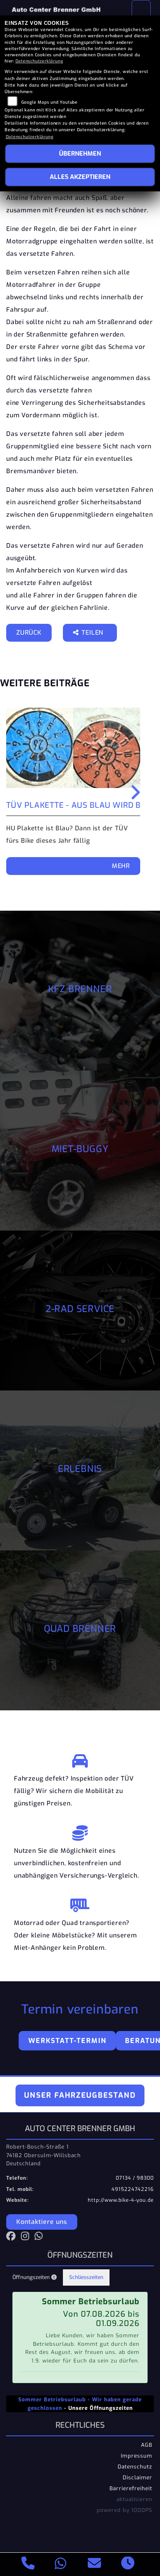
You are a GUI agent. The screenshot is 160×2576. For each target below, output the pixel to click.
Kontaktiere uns (42, 2222)
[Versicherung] (80, 1831)
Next (134, 792)
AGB (147, 2445)
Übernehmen (80, 154)
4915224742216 (133, 2189)
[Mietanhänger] (80, 1903)
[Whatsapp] (61, 2565)
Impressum (137, 2456)
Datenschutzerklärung (39, 61)
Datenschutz (135, 2467)
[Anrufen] (28, 2564)
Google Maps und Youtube (50, 102)
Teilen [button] (93, 633)
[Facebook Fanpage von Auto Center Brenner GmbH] (14, 2238)
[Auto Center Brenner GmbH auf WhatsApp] (40, 2238)
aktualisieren (134, 2499)
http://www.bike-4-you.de (121, 2200)
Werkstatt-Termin (67, 2041)
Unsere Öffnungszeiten (101, 2408)
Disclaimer (137, 2477)
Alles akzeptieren (80, 177)
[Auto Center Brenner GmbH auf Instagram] (28, 2238)
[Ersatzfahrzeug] (80, 1759)
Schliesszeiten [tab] (86, 2277)
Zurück (29, 633)
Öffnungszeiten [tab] (32, 2277)
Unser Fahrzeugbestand (80, 2095)
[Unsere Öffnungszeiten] (128, 2564)
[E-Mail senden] (95, 2564)
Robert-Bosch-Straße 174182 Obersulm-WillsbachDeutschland (43, 2155)
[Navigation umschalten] (141, 10)
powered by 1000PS (124, 2510)
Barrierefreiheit (131, 2488)
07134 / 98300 (135, 2178)
